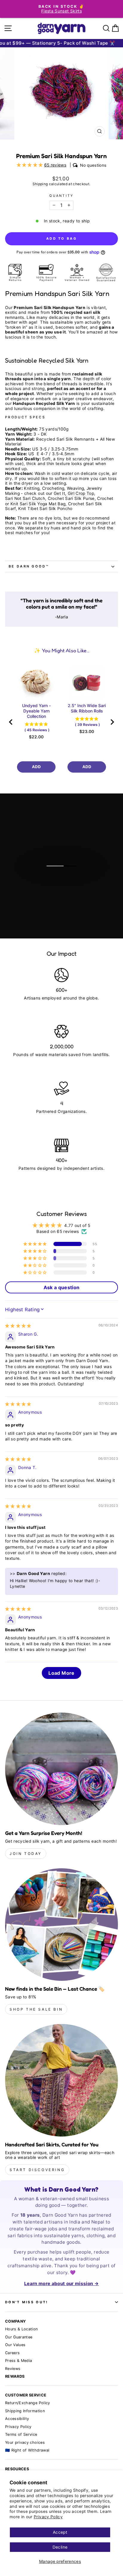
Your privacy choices (25, 2442)
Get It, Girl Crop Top (74, 493)
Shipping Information (25, 2411)
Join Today (26, 1854)
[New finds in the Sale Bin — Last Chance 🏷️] (61, 1925)
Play (65, 881)
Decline (60, 2547)
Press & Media (19, 2361)
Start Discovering (37, 2170)
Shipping (40, 184)
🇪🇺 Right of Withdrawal (27, 2450)
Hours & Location (21, 2329)
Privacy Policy (48, 2517)
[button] (30, 165)
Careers (12, 2353)
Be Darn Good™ (29, 566)
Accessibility (17, 2419)
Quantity (61, 196)
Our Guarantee (19, 2337)
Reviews (13, 2369)
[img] (18, 1326)
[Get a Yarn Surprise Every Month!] (61, 1769)
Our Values (15, 2345)
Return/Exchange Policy (28, 2403)
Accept (60, 2532)
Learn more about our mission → (61, 2283)
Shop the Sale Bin (36, 2009)
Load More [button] (61, 1673)
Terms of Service (21, 2434)
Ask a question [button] (62, 1287)
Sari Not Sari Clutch (25, 498)
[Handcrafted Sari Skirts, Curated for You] (61, 2080)
